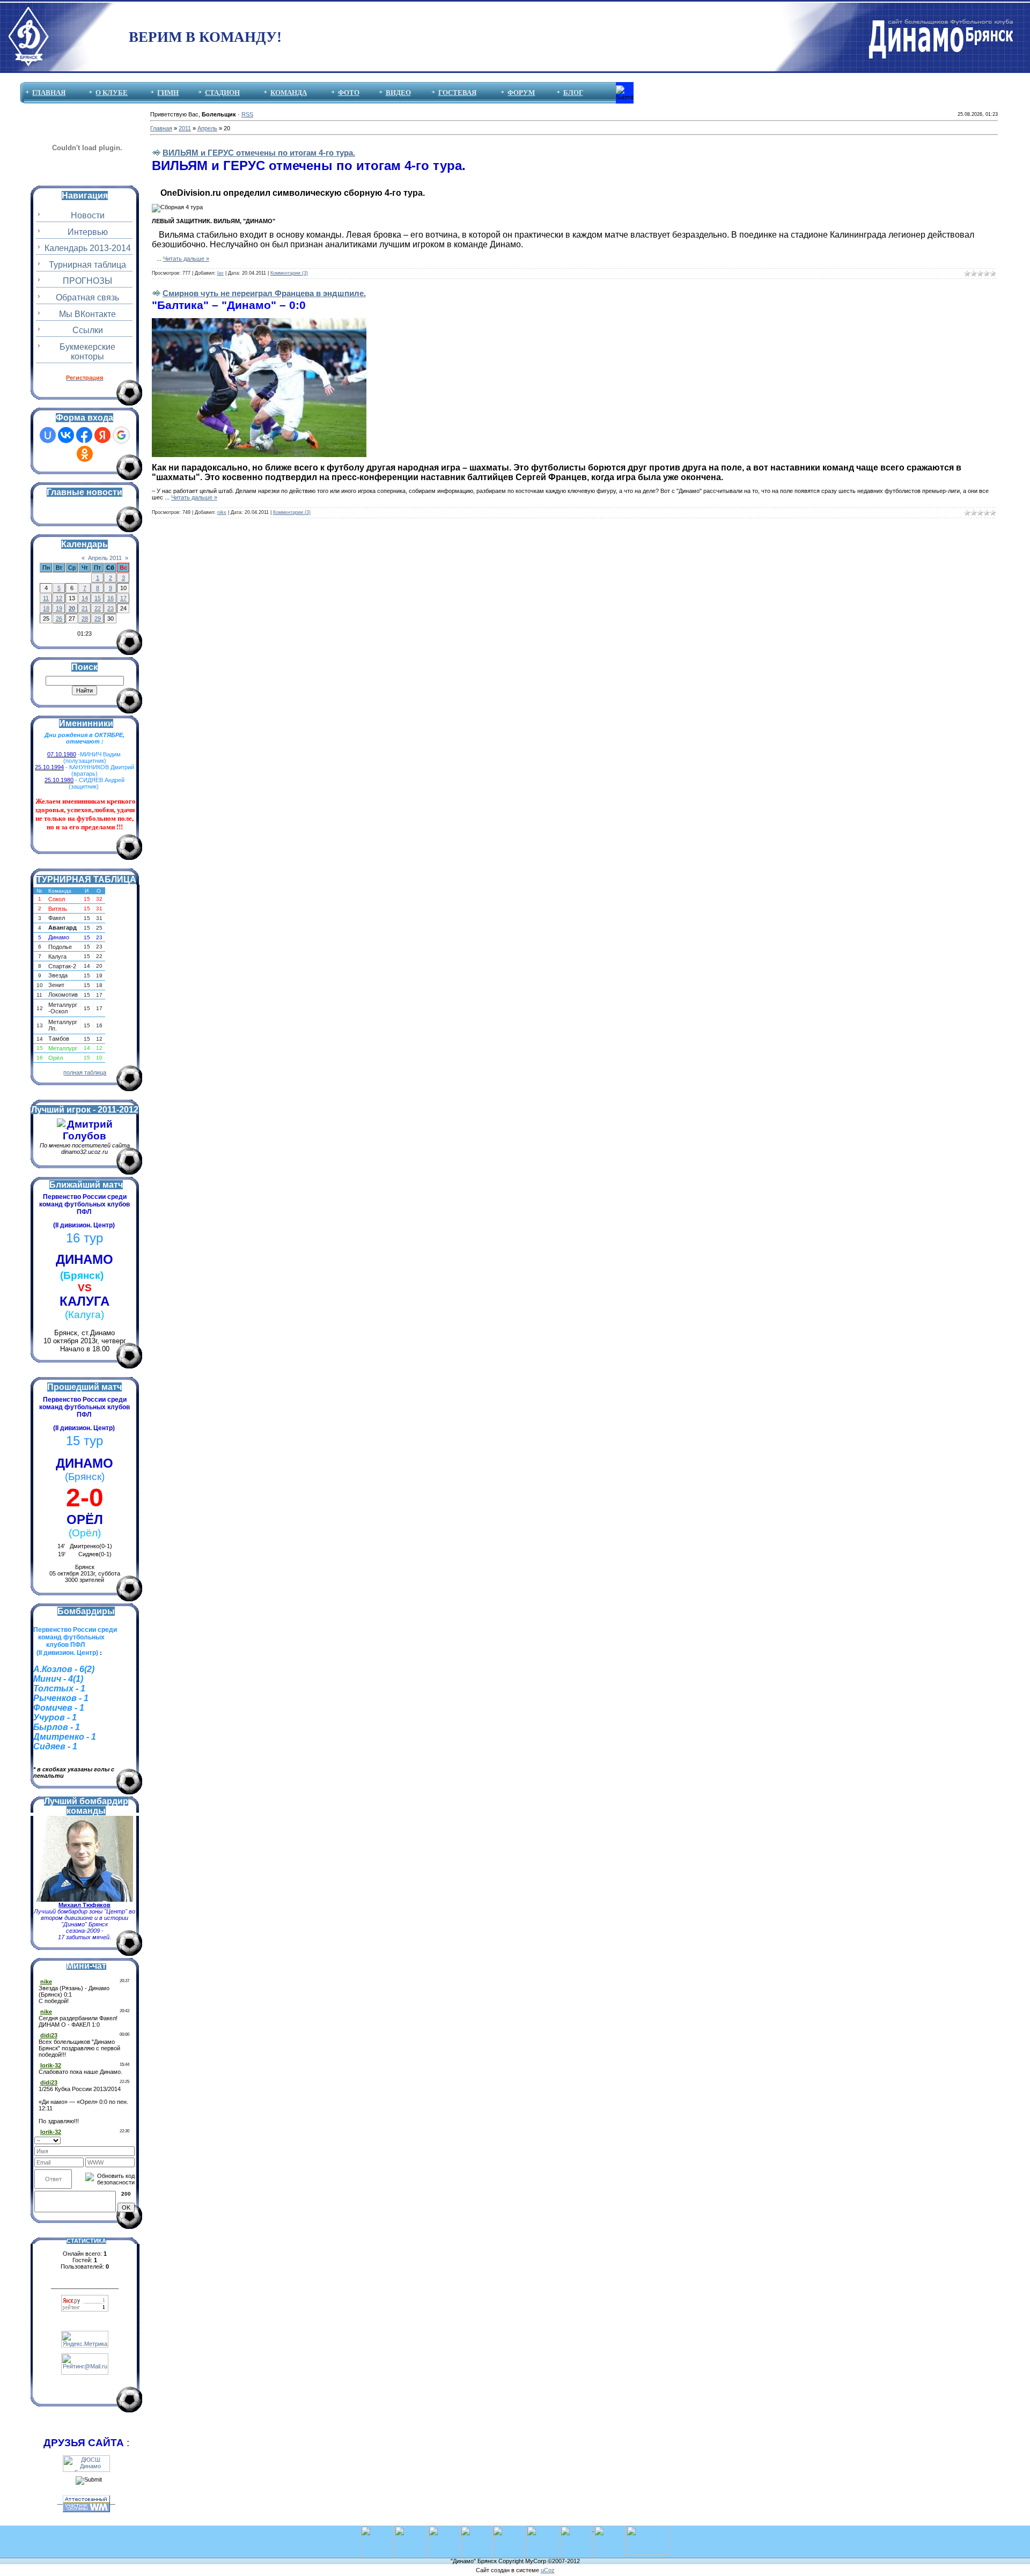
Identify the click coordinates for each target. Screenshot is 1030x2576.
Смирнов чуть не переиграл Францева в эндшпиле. (264, 293)
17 (123, 598)
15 (98, 598)
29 (98, 619)
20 (72, 608)
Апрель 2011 (105, 558)
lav (220, 273)
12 (59, 598)
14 (85, 598)
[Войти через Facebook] (84, 435)
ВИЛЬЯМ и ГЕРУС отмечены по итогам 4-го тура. (259, 153)
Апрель (207, 128)
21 (85, 608)
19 (59, 608)
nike (222, 512)
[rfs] (542, 2529)
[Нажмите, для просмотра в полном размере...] (259, 321)
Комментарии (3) (289, 273)
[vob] (577, 2529)
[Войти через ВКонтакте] (66, 435)
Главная (161, 128)
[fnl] (648, 2529)
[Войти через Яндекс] (102, 435)
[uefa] (377, 2529)
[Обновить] (131, 2139)
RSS (247, 114)
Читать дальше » (186, 259)
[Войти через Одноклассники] (85, 454)
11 (46, 598)
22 (98, 608)
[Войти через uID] (48, 435)
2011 (185, 128)
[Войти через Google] (121, 435)
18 (46, 608)
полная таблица (85, 1072)
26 (59, 619)
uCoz (548, 2570)
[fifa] (410, 2529)
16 (111, 598)
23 (111, 608)
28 (85, 619)
